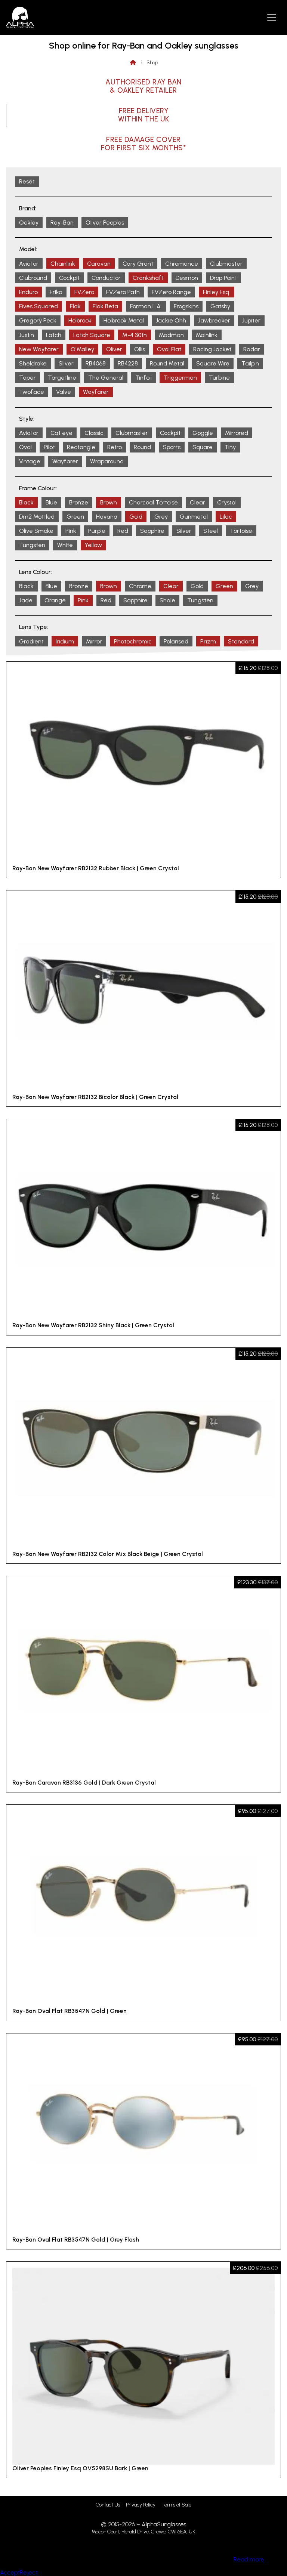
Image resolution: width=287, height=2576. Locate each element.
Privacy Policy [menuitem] (141, 2505)
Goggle (203, 433)
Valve (64, 392)
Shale (167, 600)
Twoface (32, 392)
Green (75, 517)
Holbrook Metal (124, 320)
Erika (56, 292)
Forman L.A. (146, 306)
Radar (252, 349)
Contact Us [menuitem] (108, 2505)
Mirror (94, 641)
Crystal (227, 502)
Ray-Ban (62, 223)
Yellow (93, 545)
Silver (184, 531)
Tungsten (32, 545)
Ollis (140, 349)
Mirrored (237, 433)
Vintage (30, 461)
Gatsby (220, 306)
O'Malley (82, 349)
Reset (27, 181)
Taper (27, 378)
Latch (54, 335)
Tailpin (250, 363)
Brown (109, 502)
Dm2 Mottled (37, 517)
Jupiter (251, 320)
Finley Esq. (217, 292)
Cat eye (61, 433)
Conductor (106, 278)
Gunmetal (194, 517)
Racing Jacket (212, 349)
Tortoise (241, 531)
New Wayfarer (39, 349)
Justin (27, 335)
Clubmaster (226, 264)
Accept (10, 2572)
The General (106, 378)
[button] (272, 17)
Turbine (219, 378)
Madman (171, 335)
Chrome (140, 586)
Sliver (66, 363)
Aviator (29, 264)
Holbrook (80, 320)
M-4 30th (135, 335)
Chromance (182, 264)
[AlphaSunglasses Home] (20, 17)
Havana (107, 517)
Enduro (28, 292)
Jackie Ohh (171, 320)
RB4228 (128, 363)
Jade (26, 600)
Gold (136, 517)
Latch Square (92, 335)
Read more (249, 2559)
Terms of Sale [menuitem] (176, 2505)
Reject (29, 2572)
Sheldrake (33, 363)
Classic (94, 433)
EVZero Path (123, 292)
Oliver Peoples (105, 223)
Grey (161, 517)
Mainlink (207, 335)
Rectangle (81, 447)
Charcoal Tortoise (153, 502)
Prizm (208, 641)
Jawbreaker (214, 320)
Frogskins (186, 306)
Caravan (99, 264)
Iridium (65, 641)
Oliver (114, 349)
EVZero (84, 292)
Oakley (29, 223)
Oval (25, 447)
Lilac (226, 517)
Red (123, 531)
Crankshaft (148, 278)
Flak (75, 306)
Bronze (79, 502)
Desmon (187, 278)
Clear (197, 502)
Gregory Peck (38, 320)
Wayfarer (96, 392)
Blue (51, 502)
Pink (71, 531)
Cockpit (69, 278)
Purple (97, 531)
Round (142, 447)
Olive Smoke (36, 531)
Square (203, 447)
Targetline (62, 378)
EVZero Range (171, 292)
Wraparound (107, 461)
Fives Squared (38, 306)
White (65, 545)
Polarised (176, 641)
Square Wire (213, 363)
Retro (115, 447)
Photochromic (133, 641)
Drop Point (223, 278)
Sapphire (152, 531)
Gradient (31, 641)
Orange (55, 600)
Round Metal (167, 363)
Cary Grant (138, 264)
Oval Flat (169, 349)
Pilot (49, 447)
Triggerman (180, 378)
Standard (241, 641)
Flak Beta (105, 306)
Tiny (230, 447)
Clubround (33, 278)
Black (26, 502)
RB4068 (96, 363)
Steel (211, 531)
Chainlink (63, 264)
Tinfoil (143, 378)
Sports (172, 447)
